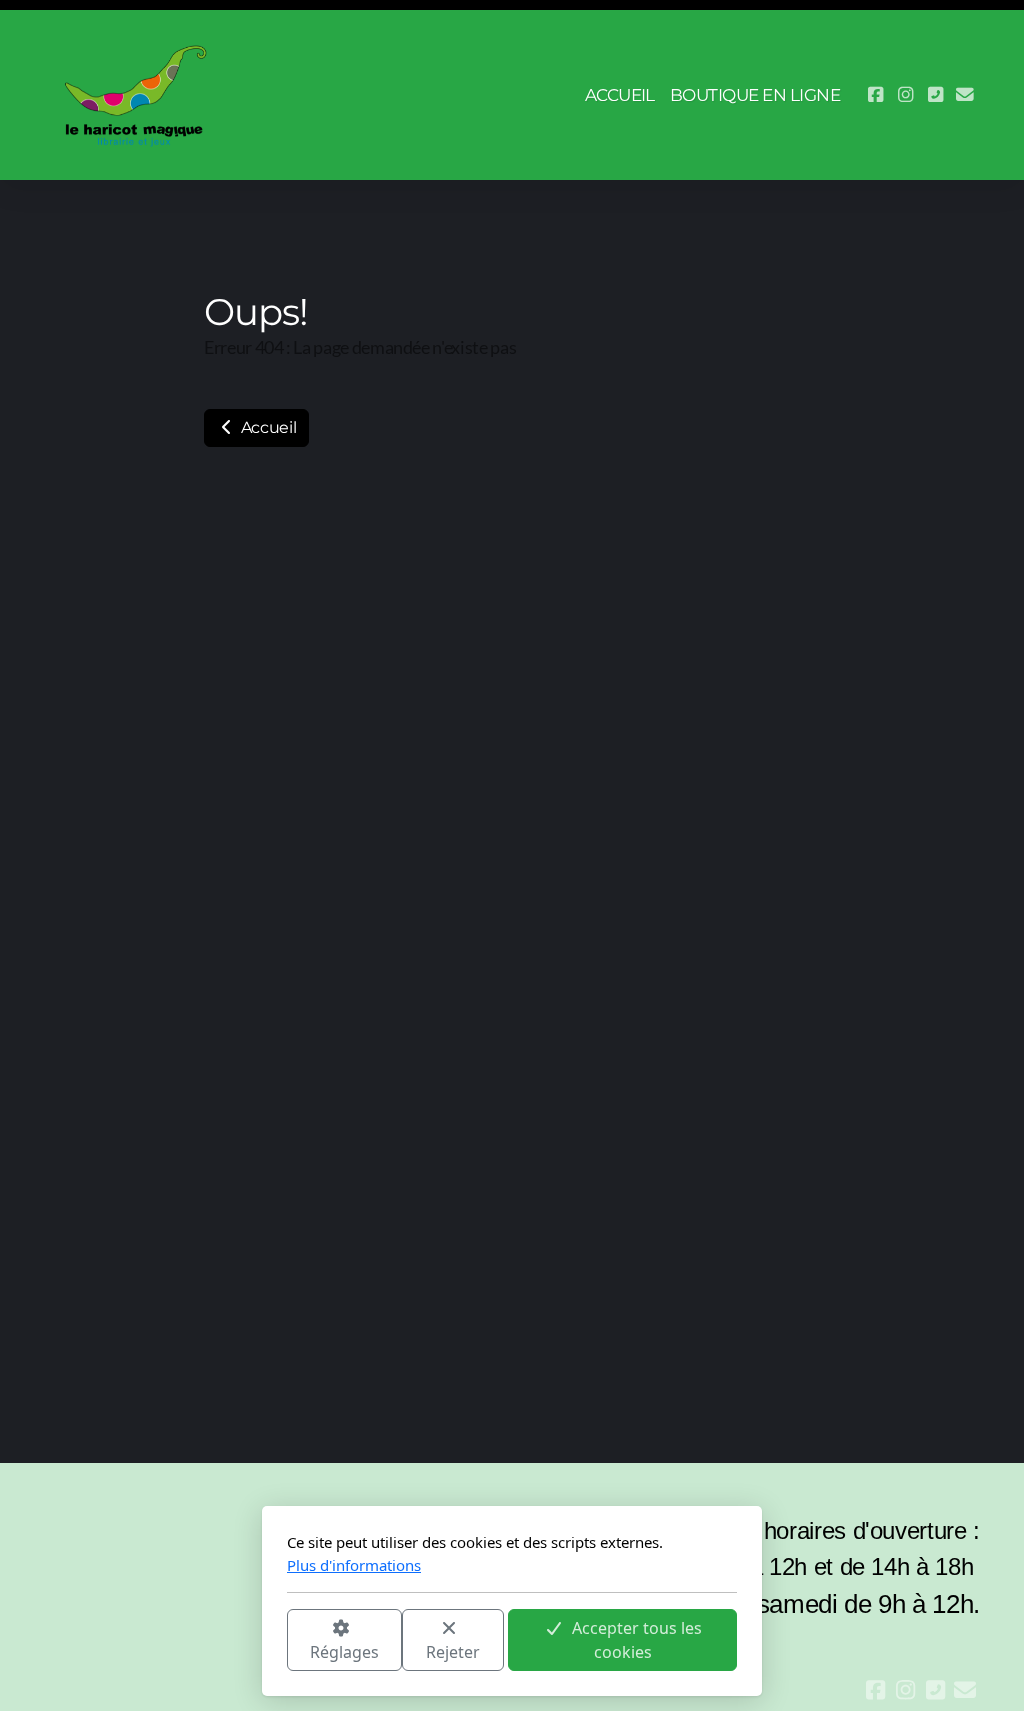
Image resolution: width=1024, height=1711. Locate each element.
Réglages (344, 1652)
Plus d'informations (354, 1565)
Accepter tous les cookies (637, 1640)
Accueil (266, 427)
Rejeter (453, 1652)
